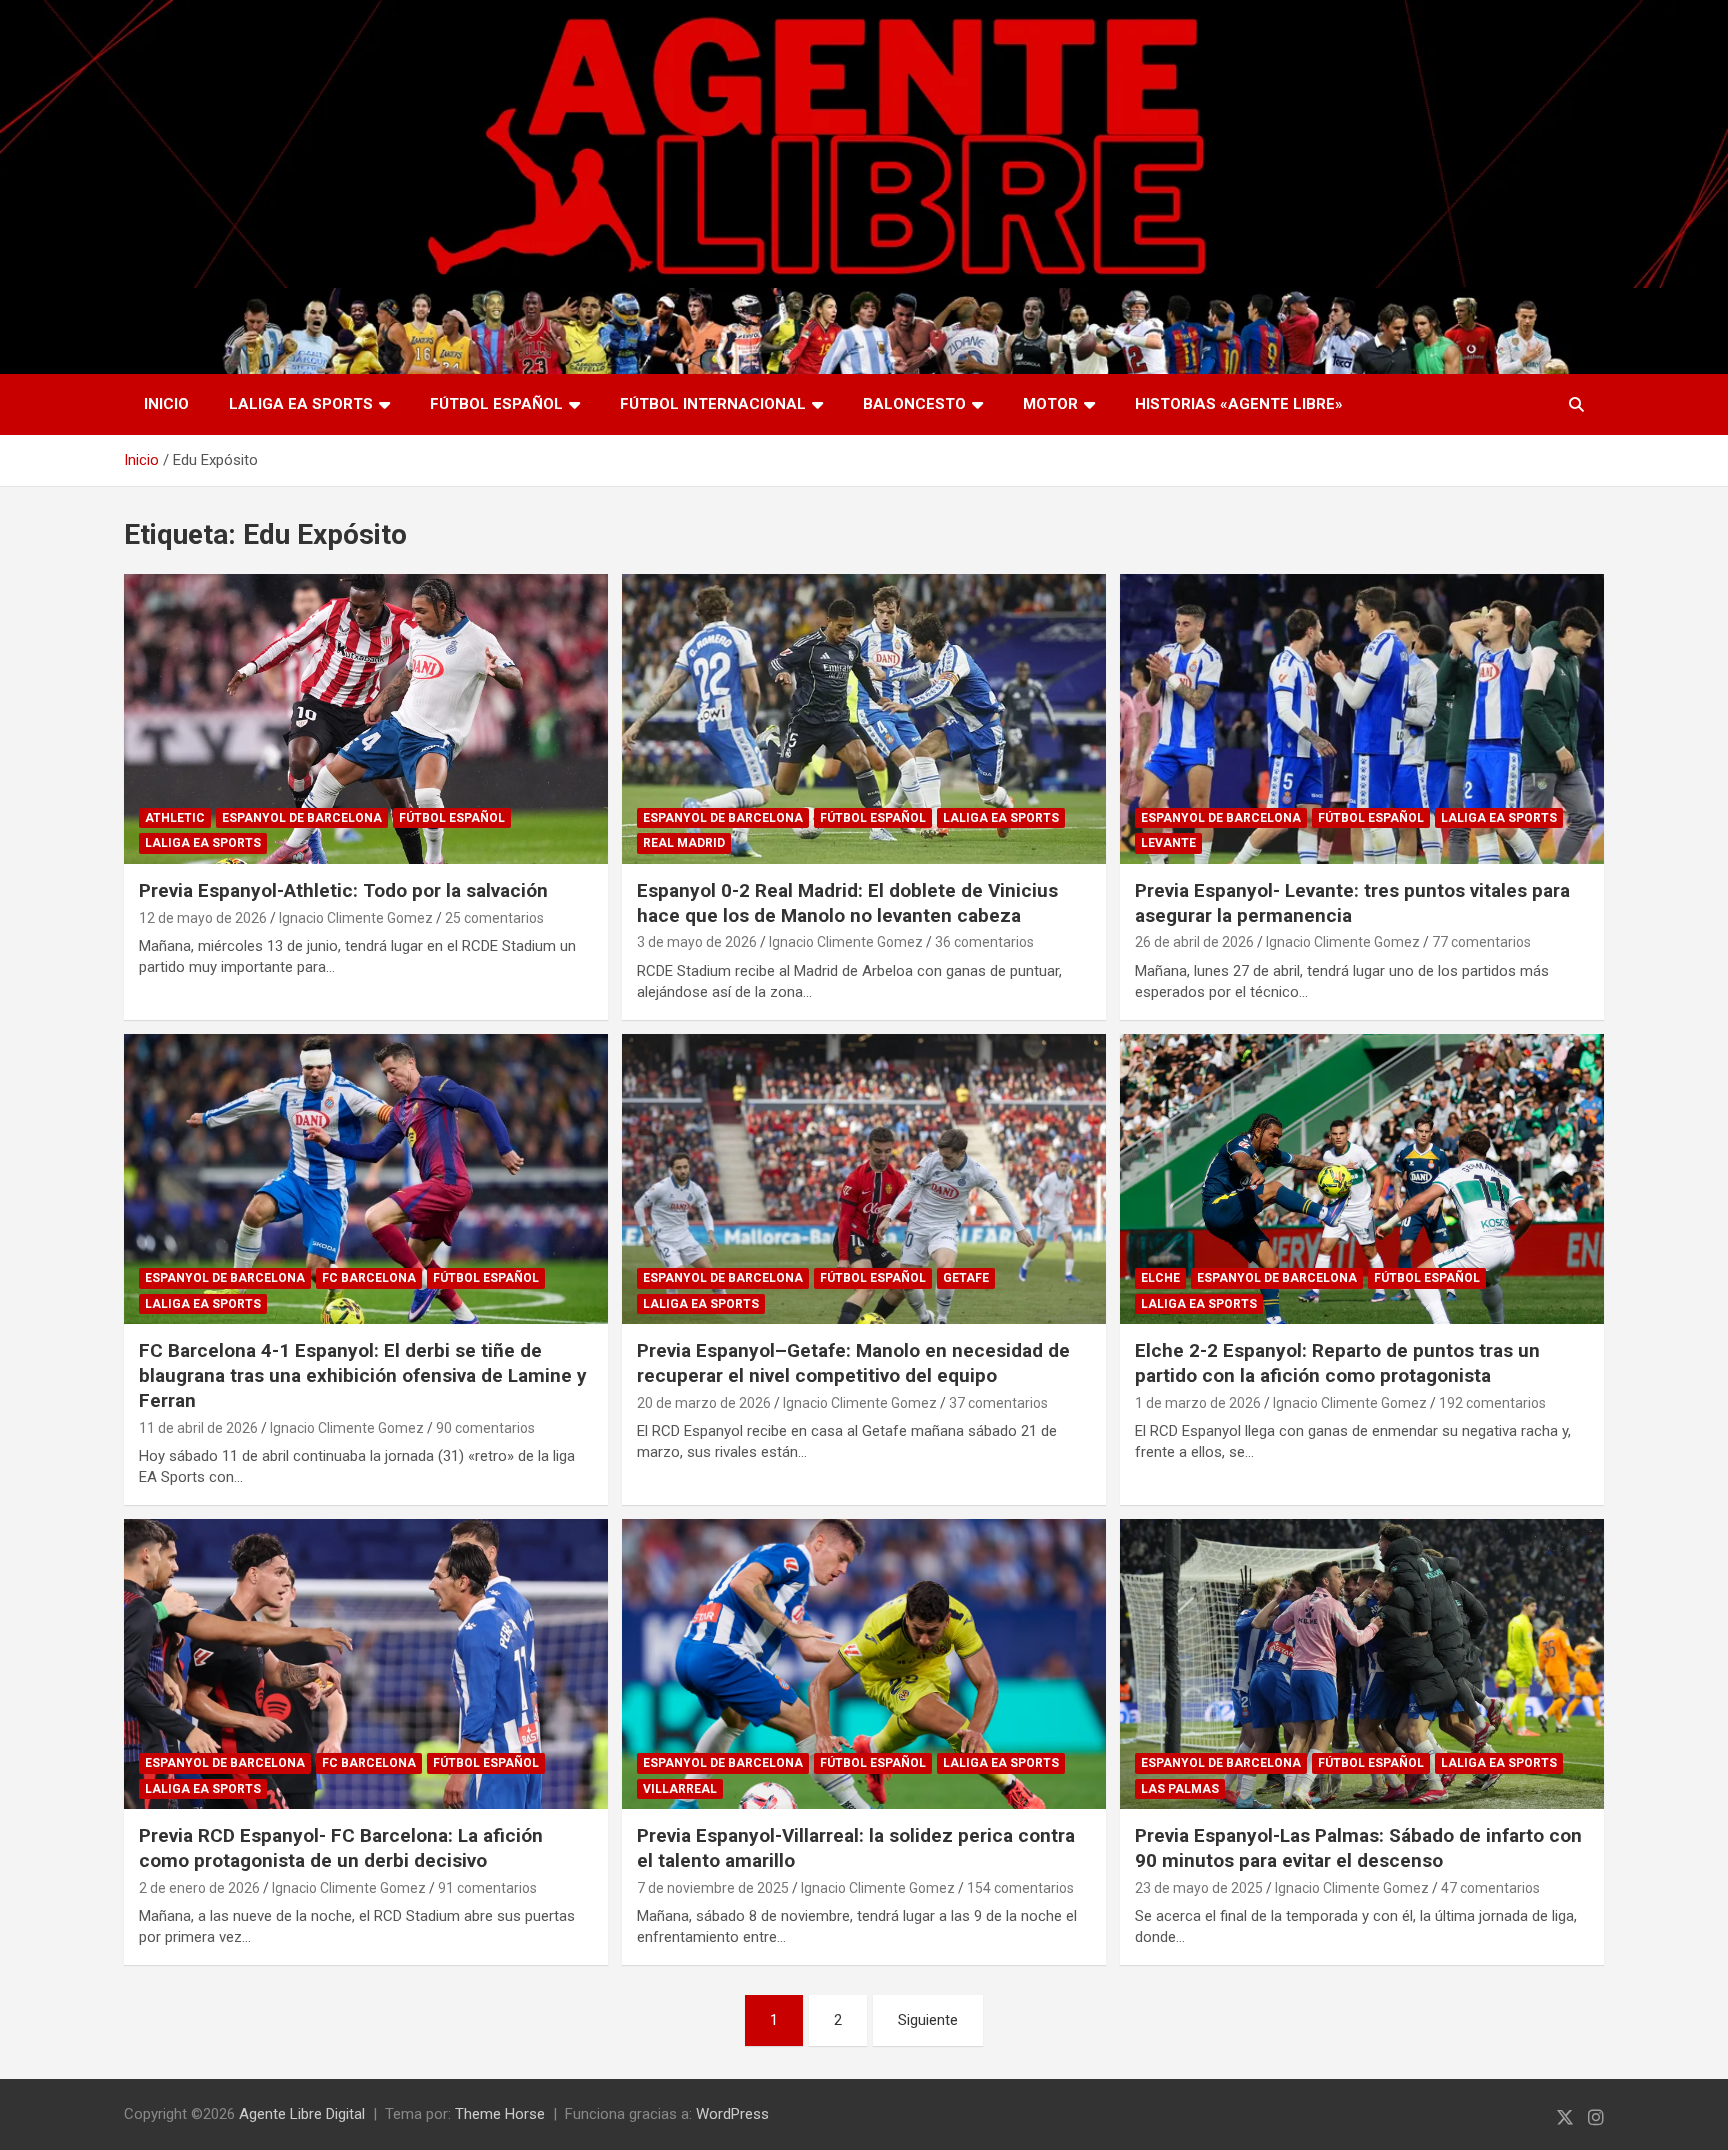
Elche (1160, 1278)
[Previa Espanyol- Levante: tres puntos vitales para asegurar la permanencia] (1361, 719)
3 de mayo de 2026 (697, 942)
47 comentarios (1490, 1888)
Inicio (166, 404)
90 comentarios (485, 1428)
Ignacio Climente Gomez (356, 918)
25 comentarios (494, 918)
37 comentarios (998, 1403)
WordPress (732, 2114)
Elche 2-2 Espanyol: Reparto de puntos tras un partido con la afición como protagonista (1337, 1363)
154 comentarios (1020, 1888)
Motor (1050, 404)
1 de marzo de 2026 (1198, 1403)
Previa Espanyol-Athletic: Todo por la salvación (343, 890)
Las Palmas (1180, 1789)
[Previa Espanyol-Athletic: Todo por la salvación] (366, 719)
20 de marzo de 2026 (704, 1403)
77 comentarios (1481, 942)
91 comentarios (487, 1888)
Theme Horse (500, 2114)
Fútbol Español (496, 404)
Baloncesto (914, 404)
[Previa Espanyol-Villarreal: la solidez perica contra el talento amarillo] (863, 1664)
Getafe (966, 1278)
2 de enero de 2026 (199, 1888)
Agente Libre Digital (302, 2114)
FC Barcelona (369, 1278)
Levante (1168, 843)
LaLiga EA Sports (301, 404)
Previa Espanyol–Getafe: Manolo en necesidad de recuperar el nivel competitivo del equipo (853, 1363)
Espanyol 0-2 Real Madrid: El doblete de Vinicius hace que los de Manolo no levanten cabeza (847, 903)
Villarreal (680, 1789)
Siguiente (928, 2020)
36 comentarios (984, 942)
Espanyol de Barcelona (302, 818)
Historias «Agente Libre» (1239, 404)
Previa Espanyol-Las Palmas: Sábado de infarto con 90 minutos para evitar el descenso (1358, 1848)
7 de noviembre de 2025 (713, 1888)
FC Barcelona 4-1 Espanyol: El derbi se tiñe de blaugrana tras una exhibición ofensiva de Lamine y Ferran (363, 1375)
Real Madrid (684, 843)
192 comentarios (1492, 1403)
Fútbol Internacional (713, 404)
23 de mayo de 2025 (1199, 1888)
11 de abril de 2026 (198, 1428)
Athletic (175, 818)
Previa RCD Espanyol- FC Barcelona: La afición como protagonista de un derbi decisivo (341, 1848)
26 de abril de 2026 (1194, 942)
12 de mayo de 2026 (203, 918)
